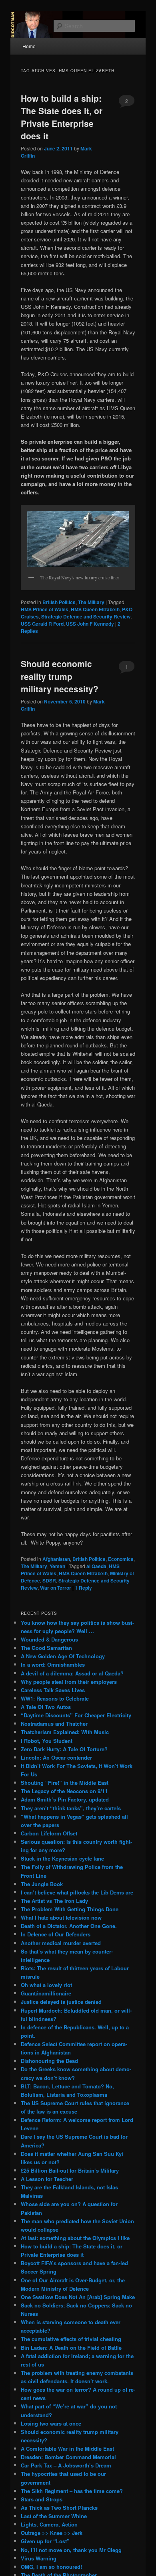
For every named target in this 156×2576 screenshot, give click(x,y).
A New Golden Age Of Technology (63, 1656)
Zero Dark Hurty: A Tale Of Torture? (64, 1749)
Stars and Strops (42, 2499)
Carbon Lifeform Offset (49, 1833)
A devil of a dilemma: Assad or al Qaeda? (72, 1673)
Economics (121, 1559)
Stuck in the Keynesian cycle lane (62, 1858)
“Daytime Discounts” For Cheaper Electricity (76, 1715)
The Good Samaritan (46, 1648)
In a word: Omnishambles (53, 1664)
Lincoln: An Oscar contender (56, 1757)
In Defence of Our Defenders (56, 1934)
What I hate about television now (61, 1917)
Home (29, 46)
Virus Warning (39, 2558)
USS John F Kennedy (90, 624)
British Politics (59, 602)
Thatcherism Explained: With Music (65, 1732)
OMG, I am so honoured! (51, 2567)
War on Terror (56, 1588)
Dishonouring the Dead (49, 2061)
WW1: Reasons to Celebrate (55, 1698)
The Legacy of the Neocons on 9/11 (64, 1791)
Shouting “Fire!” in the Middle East (65, 1783)
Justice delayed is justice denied (61, 2002)
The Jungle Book (42, 1884)
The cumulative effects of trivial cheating (71, 2339)
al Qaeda (96, 1566)
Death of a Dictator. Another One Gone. (69, 1926)
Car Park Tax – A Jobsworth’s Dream (66, 2465)
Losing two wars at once (51, 2423)
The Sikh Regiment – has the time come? (72, 2491)
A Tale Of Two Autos (46, 1707)
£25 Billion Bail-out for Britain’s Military (70, 2170)
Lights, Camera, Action (49, 2524)
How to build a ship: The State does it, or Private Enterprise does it (62, 117)
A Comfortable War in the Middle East (67, 2449)
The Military (91, 602)
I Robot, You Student (47, 1741)
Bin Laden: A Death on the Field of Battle (71, 2348)
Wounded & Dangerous (49, 1639)
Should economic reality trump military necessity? (60, 676)
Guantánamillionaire (46, 1993)
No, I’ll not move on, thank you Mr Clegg (71, 2550)
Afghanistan (56, 1559)
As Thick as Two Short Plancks (59, 2508)
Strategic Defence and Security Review (86, 616)
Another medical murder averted (61, 1943)
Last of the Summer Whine (54, 2516)
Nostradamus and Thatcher (54, 1724)
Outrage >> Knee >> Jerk (52, 2533)
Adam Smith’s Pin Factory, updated (65, 1799)
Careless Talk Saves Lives (53, 1690)
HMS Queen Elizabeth (95, 609)
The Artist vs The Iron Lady (54, 1901)
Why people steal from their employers (69, 1682)
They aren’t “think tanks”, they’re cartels (71, 1808)
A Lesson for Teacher (47, 2179)
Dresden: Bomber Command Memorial (68, 2457)
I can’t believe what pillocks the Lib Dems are (77, 1892)
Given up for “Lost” (45, 2541)
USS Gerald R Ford (42, 624)
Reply (83, 1588)
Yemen (57, 1566)
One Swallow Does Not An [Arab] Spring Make (78, 2297)
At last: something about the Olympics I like (75, 2238)
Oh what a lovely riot (46, 1985)
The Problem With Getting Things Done (70, 1909)
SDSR (49, 1580)
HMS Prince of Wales (45, 609)
